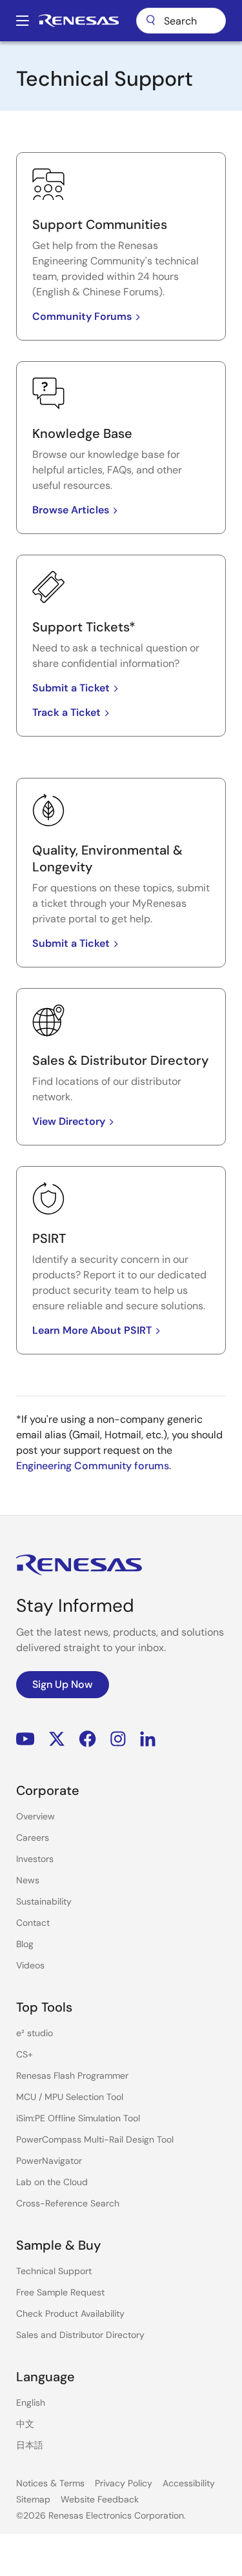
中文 (25, 2424)
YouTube (25, 1739)
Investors (35, 1859)
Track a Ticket (66, 712)
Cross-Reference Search (68, 2203)
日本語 (30, 2445)
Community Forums (82, 316)
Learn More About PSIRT (92, 1330)
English (31, 2403)
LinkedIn (148, 1739)
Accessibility (189, 2483)
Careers (33, 1838)
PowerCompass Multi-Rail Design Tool (95, 2139)
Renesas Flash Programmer (72, 2076)
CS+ (25, 2054)
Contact (33, 1923)
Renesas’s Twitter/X (57, 1739)
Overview (35, 1816)
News (28, 1880)
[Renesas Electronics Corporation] (79, 21)
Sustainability (44, 1901)
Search (181, 21)
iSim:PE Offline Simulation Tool (78, 2118)
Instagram (118, 1739)
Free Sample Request (60, 2292)
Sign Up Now (63, 1684)
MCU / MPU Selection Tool (70, 2097)
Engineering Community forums (93, 1466)
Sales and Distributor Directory (80, 2335)
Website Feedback (100, 2499)
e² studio (35, 2033)
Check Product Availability (70, 2313)
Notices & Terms (50, 2483)
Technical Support (54, 2271)
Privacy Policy (124, 2483)
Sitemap (33, 2499)
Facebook (87, 1739)
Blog (25, 1944)
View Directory (69, 1121)
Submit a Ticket (71, 688)
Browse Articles (71, 510)
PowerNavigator (49, 2161)
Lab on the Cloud (52, 2182)
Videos (30, 1965)
